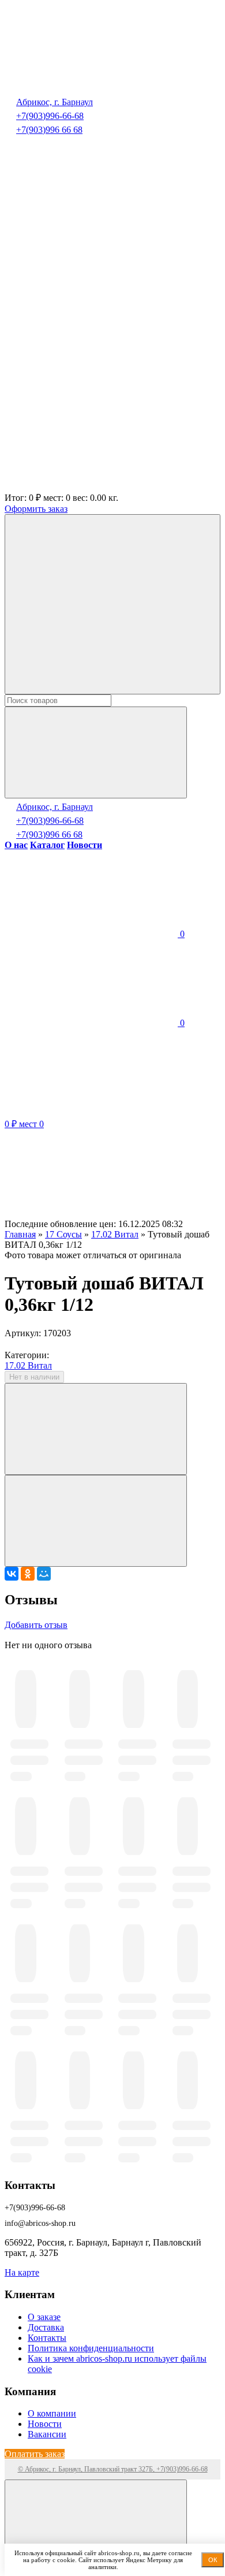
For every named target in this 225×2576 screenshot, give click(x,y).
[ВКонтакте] (12, 1574)
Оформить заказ (36, 509)
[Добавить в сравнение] (96, 1521)
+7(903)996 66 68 (49, 130)
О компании (52, 2413)
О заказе (44, 2317)
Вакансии (47, 2434)
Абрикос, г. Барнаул (55, 102)
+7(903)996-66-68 (50, 116)
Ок (213, 2560)
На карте (22, 2272)
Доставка (46, 2327)
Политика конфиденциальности (91, 2348)
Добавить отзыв (36, 1625)
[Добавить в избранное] (96, 1429)
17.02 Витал (28, 1365)
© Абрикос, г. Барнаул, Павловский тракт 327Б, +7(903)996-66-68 (113, 2469)
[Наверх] (96, 2525)
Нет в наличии (34, 1377)
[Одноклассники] (28, 1574)
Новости (45, 2424)
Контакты (47, 2338)
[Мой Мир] (44, 1574)
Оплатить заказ (35, 2454)
